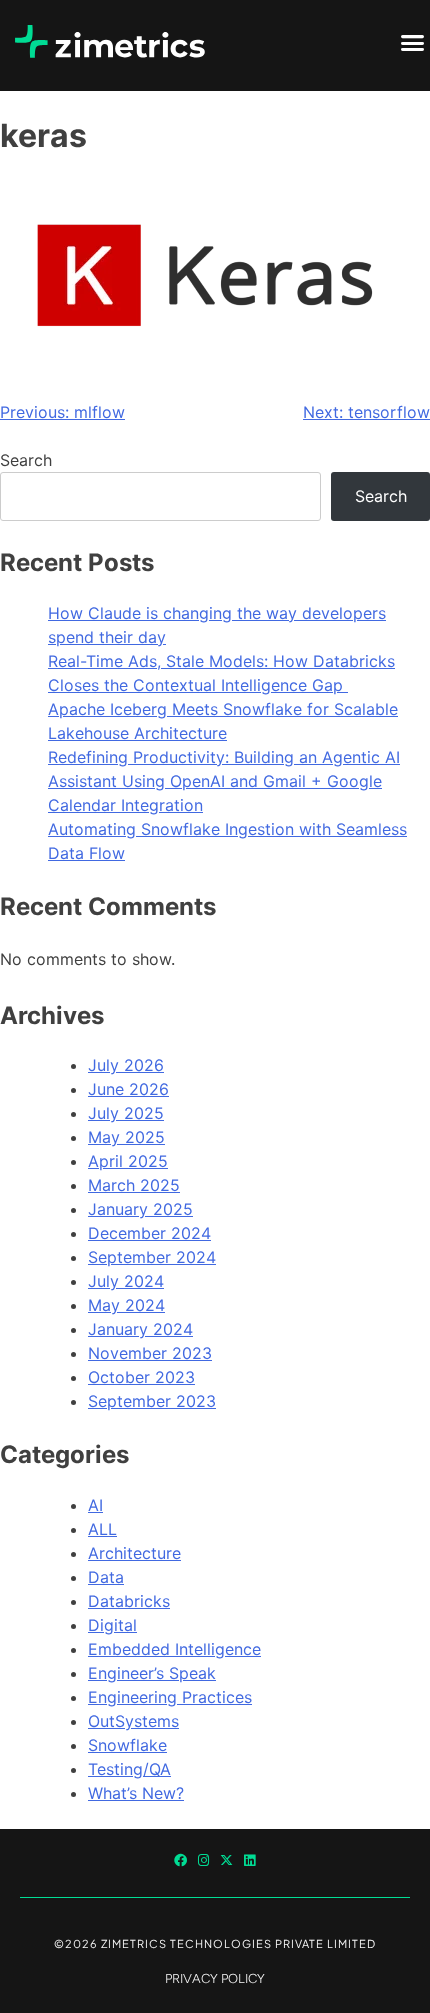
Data (106, 1577)
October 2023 (141, 1377)
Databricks (129, 1601)
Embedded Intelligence (174, 1649)
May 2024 (126, 1305)
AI (95, 1505)
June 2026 (128, 1089)
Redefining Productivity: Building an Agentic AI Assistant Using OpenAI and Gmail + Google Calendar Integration (224, 781)
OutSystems (133, 1721)
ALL (102, 1529)
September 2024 (152, 1257)
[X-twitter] (226, 1860)
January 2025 (140, 1209)
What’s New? (136, 1793)
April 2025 (128, 1161)
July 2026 (126, 1065)
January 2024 (140, 1329)
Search (26, 460)
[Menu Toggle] (412, 42)
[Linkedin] (249, 1860)
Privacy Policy (215, 1978)
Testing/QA (129, 1769)
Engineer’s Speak (152, 1673)
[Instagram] (203, 1860)
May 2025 (126, 1137)
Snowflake (127, 1745)
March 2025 (134, 1185)
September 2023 (152, 1401)
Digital (112, 1625)
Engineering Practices (170, 1697)
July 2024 (126, 1281)
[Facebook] (180, 1860)
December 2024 (149, 1233)
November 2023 (150, 1353)
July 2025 (126, 1113)
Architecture (134, 1553)
